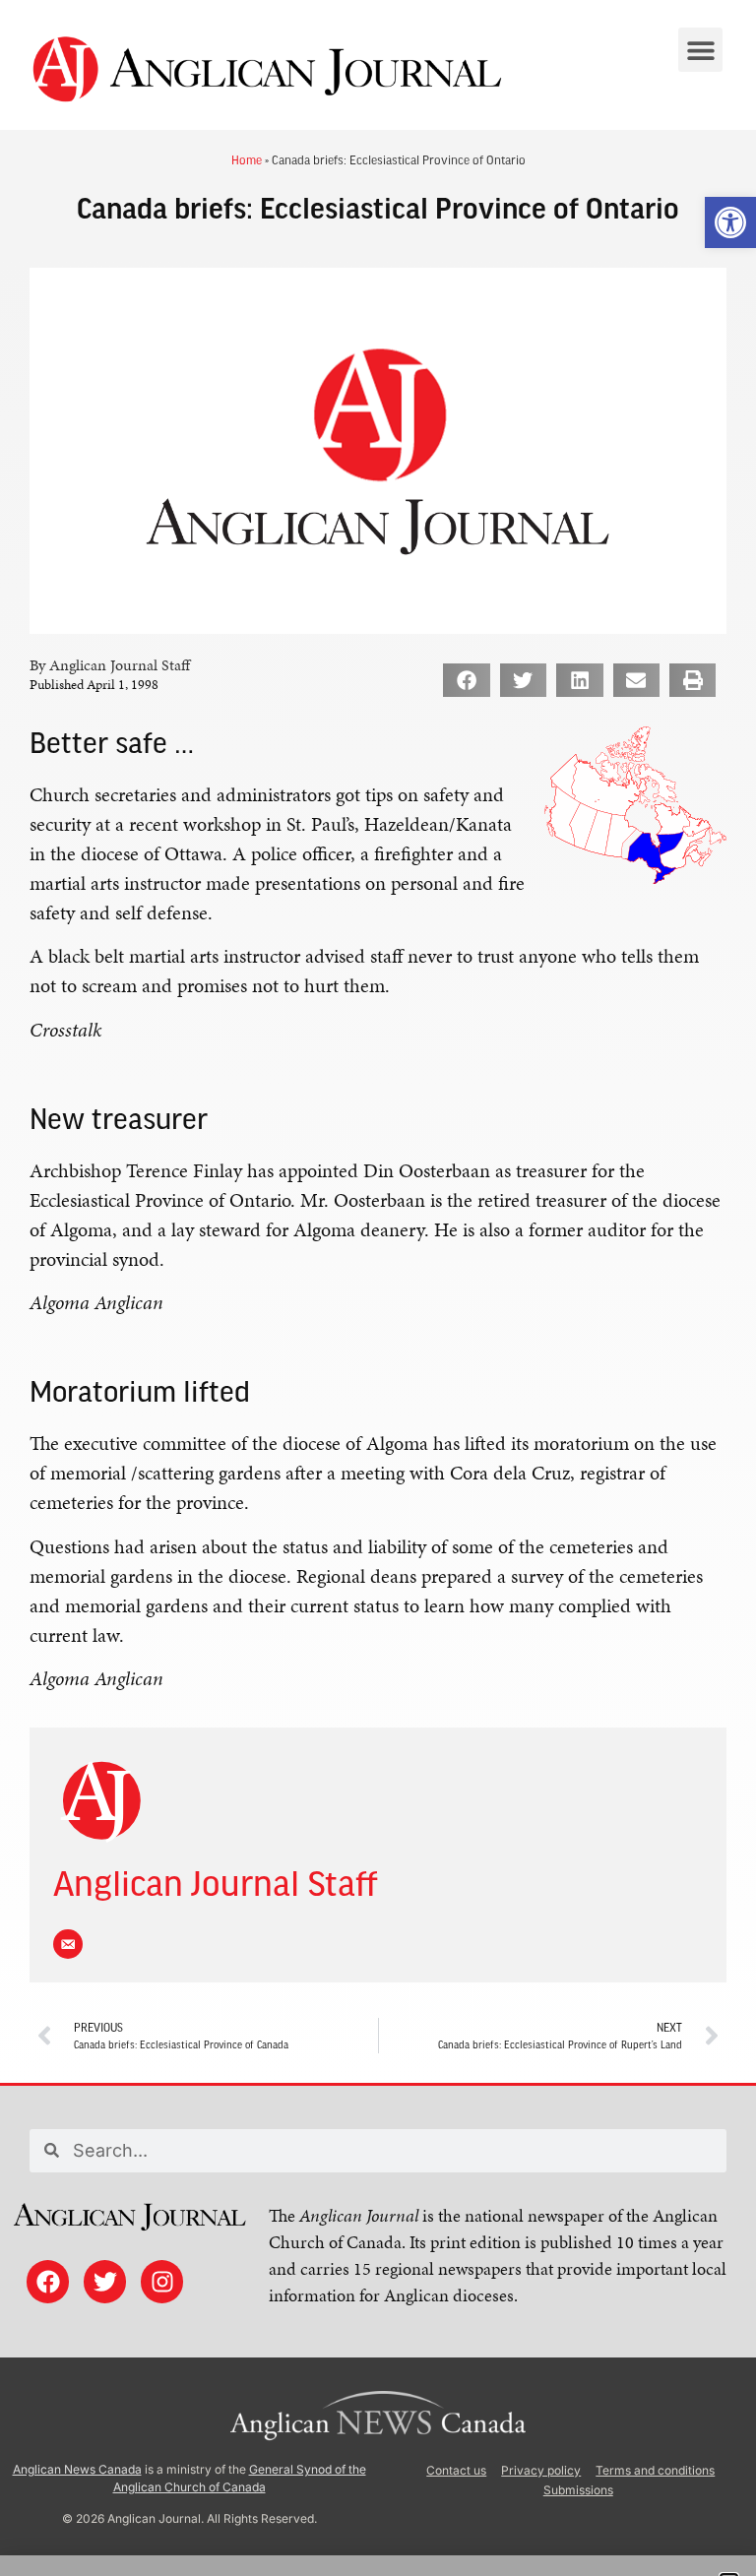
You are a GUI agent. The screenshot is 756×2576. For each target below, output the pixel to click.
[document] (378, 1288)
